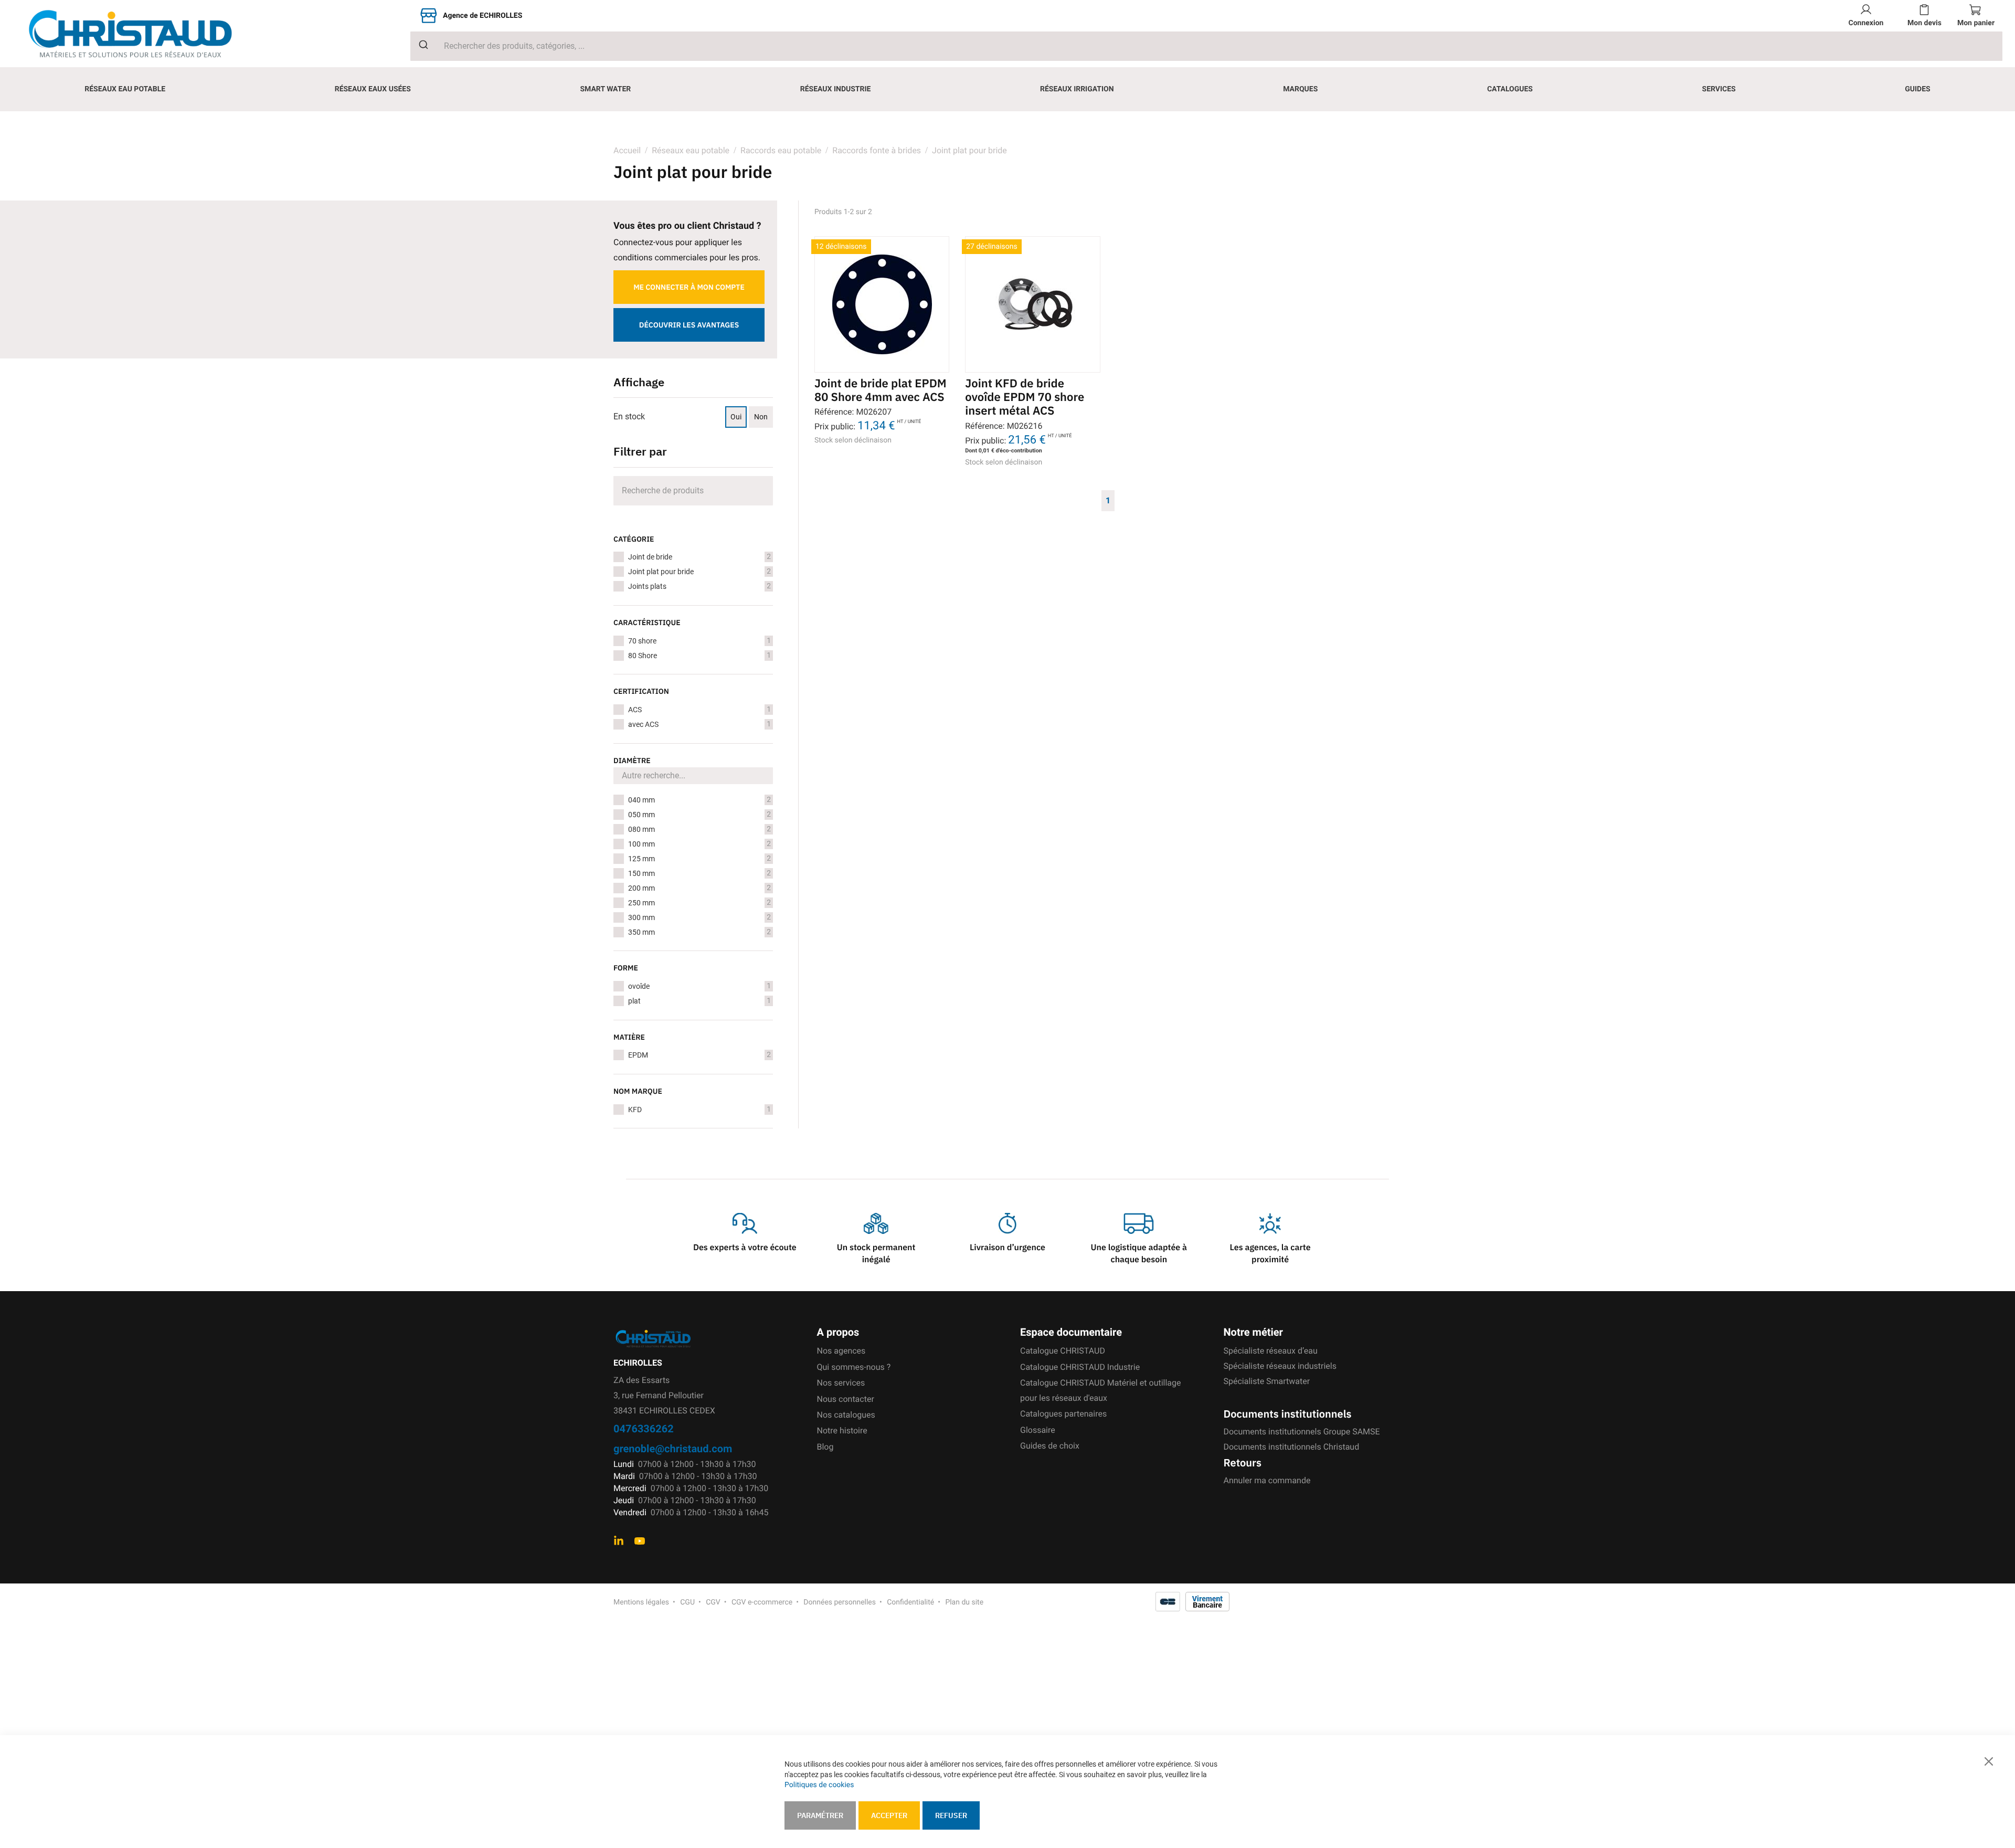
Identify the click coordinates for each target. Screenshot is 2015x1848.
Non (761, 417)
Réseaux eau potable (691, 150)
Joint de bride (699, 557)
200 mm (699, 888)
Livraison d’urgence (1008, 1248)
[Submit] (420, 45)
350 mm (699, 932)
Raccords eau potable (781, 150)
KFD (699, 1110)
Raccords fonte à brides (877, 150)
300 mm (699, 917)
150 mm (699, 873)
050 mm (699, 815)
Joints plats (699, 586)
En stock (629, 416)
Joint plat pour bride (699, 572)
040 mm (699, 800)
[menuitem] (125, 89)
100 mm (699, 844)
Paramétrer (820, 1815)
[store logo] (139, 34)
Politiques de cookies (819, 1785)
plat (699, 1001)
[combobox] (1206, 46)
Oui (736, 417)
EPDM (699, 1055)
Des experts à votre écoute (745, 1248)
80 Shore (699, 656)
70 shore (699, 641)
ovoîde (699, 986)
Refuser (951, 1815)
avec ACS (699, 724)
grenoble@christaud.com (673, 1448)
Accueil (627, 150)
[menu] (1008, 89)
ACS (699, 710)
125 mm (699, 859)
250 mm (699, 903)
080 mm (699, 829)
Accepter (889, 1815)
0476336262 (644, 1428)
